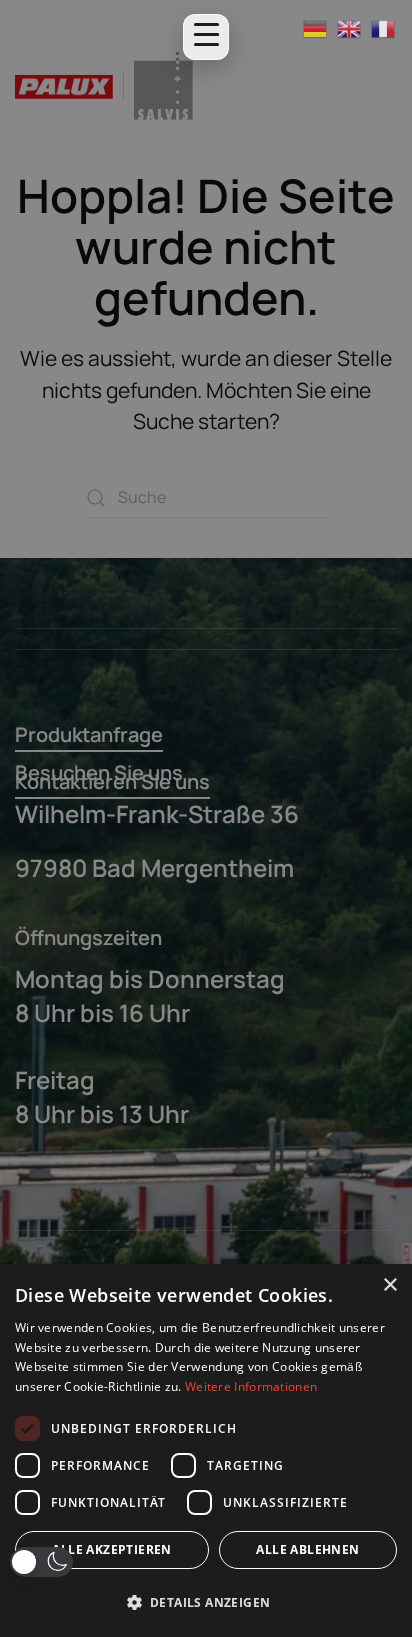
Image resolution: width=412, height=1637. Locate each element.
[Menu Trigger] (206, 37)
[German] (316, 28)
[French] (384, 28)
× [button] (389, 1285)
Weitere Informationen (251, 1386)
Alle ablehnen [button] (307, 1549)
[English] (350, 28)
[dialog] (206, 1450)
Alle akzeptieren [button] (111, 1549)
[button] (41, 1562)
